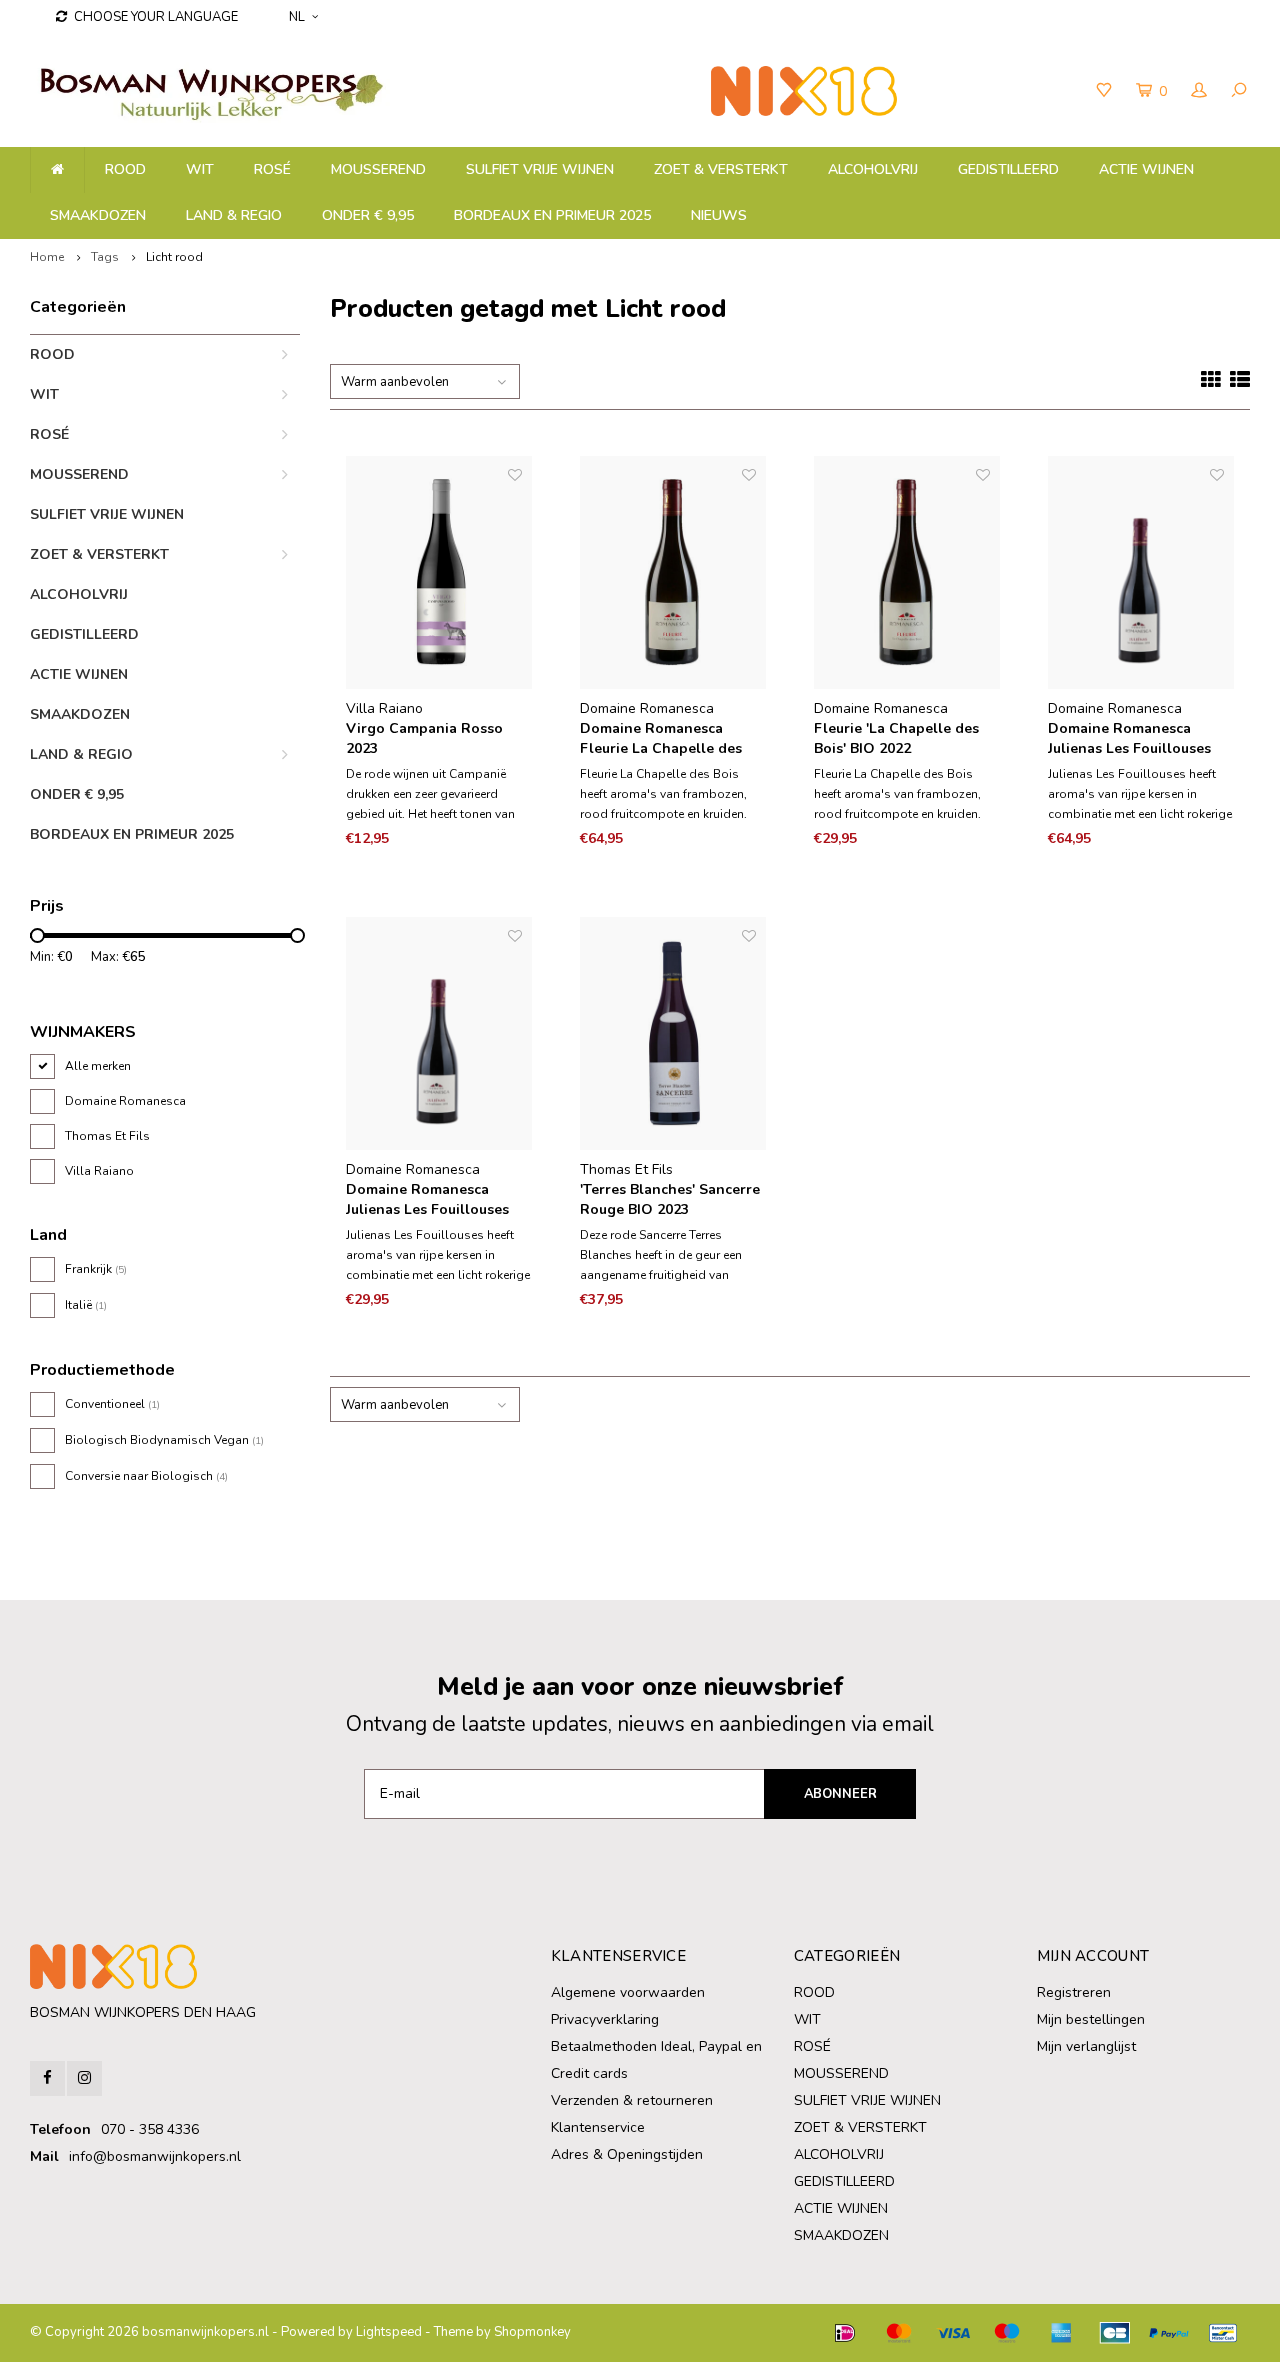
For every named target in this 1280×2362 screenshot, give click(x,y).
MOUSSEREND (378, 169)
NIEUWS (719, 215)
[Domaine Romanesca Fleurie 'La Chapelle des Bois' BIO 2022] (907, 572)
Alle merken (98, 1066)
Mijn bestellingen (1091, 2019)
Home (47, 257)
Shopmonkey (532, 2332)
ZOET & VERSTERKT (721, 169)
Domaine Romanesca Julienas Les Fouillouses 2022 (427, 1200)
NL (297, 17)
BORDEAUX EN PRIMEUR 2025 (552, 215)
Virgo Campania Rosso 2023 (424, 738)
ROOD (125, 169)
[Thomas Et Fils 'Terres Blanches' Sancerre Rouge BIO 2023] (673, 1033)
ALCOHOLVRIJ (873, 169)
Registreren (1074, 1992)
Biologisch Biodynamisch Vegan (164, 1440)
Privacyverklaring (605, 2019)
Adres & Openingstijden (627, 2154)
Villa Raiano (99, 1171)
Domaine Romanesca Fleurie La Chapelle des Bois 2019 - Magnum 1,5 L (666, 739)
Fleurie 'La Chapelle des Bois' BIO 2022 (896, 738)
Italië (86, 1305)
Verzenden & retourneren (632, 2100)
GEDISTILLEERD (1008, 169)
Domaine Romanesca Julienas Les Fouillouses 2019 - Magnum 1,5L (1129, 739)
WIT (200, 169)
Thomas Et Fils (107, 1136)
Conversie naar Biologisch (146, 1476)
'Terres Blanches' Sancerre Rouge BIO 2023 (670, 1199)
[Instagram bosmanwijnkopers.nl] (84, 2078)
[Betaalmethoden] (845, 2333)
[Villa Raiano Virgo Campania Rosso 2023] (439, 572)
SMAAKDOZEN (98, 215)
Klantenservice (598, 2127)
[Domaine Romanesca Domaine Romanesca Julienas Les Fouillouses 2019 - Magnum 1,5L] (1141, 572)
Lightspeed (389, 2332)
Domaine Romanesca (125, 1101)
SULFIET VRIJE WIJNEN (540, 169)
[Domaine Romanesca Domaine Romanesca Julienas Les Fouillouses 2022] (439, 1033)
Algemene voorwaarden (628, 1992)
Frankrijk (96, 1269)
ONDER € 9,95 (368, 215)
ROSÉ (272, 169)
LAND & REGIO (234, 215)
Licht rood (174, 257)
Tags (105, 257)
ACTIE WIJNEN (1146, 169)
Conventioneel (112, 1404)
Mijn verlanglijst (1086, 2046)
